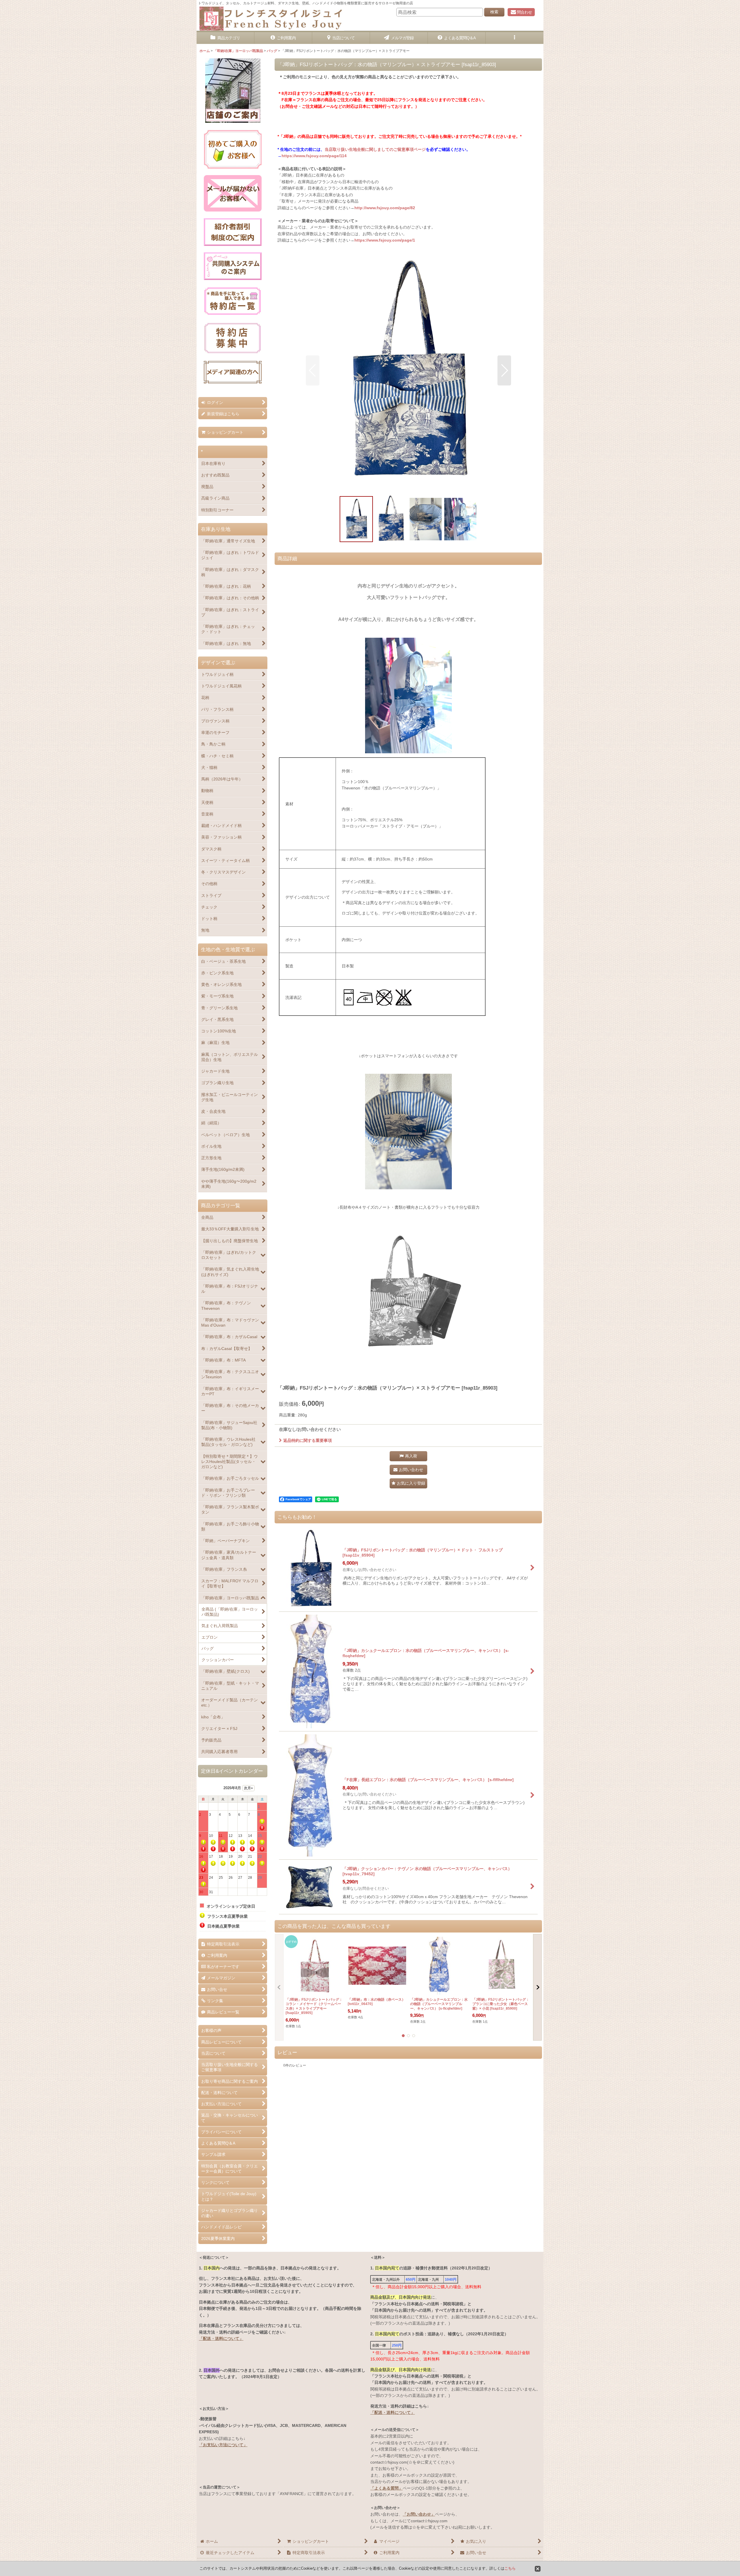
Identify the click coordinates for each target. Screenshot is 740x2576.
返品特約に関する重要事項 (308, 1440)
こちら (510, 2568)
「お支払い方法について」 (223, 2445)
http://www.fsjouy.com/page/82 (385, 208)
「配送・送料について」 (221, 2338)
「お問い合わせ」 (419, 2514)
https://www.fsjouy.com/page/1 (385, 240)
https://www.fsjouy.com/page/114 (314, 156)
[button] (515, 38)
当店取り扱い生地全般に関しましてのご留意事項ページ (375, 149)
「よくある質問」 (386, 2488)
